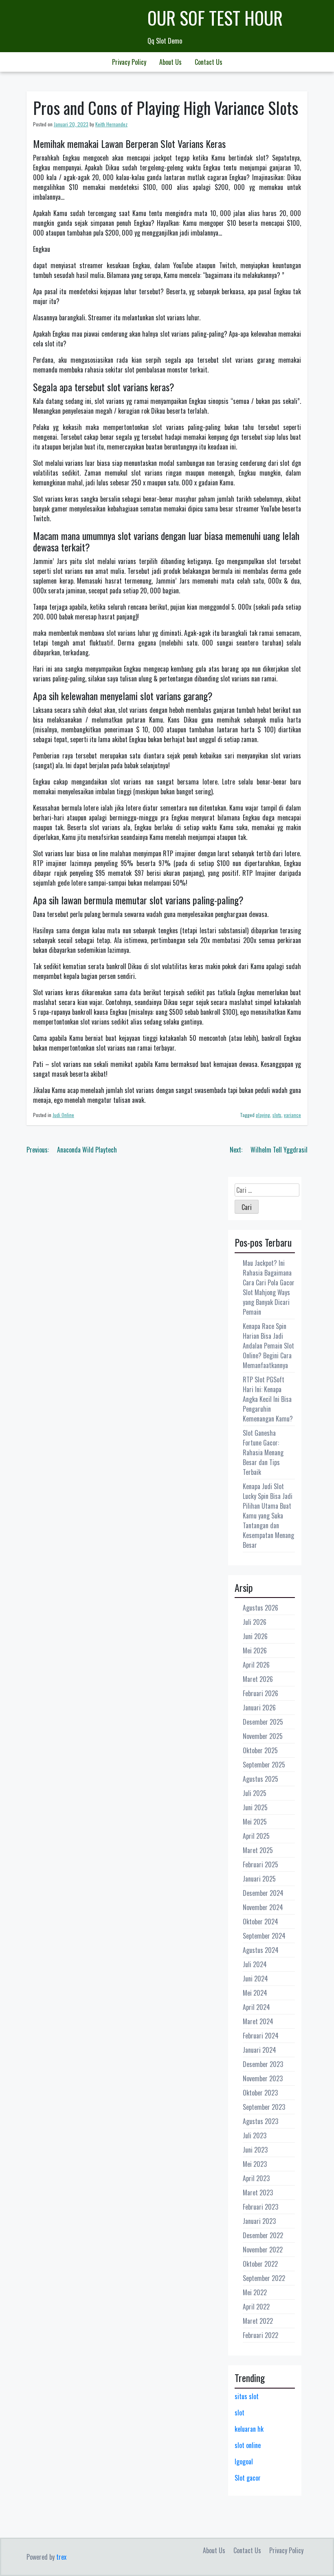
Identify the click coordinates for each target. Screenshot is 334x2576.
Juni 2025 (255, 1807)
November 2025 (263, 1736)
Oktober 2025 (260, 1750)
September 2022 (264, 2278)
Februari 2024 (261, 2036)
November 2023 (263, 2078)
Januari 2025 (259, 1879)
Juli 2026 (255, 1622)
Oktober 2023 (260, 2093)
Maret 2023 (258, 2193)
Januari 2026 (259, 1708)
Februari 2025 (260, 1864)
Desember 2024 (263, 1893)
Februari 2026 (260, 1693)
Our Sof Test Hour (215, 18)
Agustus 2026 (260, 1608)
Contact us (209, 62)
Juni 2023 (255, 2150)
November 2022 (263, 2250)
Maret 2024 (258, 2021)
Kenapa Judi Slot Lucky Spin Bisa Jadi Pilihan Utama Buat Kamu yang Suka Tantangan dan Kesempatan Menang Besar (268, 1516)
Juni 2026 (255, 1636)
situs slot (247, 2396)
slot (240, 2413)
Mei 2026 (255, 1650)
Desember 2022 (263, 2235)
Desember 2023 (263, 2064)
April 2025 (256, 1836)
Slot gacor (248, 2478)
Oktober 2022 (260, 2264)
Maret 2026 (258, 1679)
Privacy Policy (129, 62)
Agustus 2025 (260, 1779)
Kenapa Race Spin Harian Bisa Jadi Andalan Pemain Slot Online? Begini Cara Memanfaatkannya (268, 1346)
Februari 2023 (260, 2207)
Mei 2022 (255, 2292)
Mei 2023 (255, 2164)
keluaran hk (249, 2429)
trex (61, 2557)
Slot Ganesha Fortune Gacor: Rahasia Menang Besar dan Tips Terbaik (263, 1452)
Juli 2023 (255, 2135)
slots (277, 1115)
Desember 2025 (263, 1722)
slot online (248, 2445)
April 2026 (256, 1665)
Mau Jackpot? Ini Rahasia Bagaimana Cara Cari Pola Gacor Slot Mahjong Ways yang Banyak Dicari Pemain (269, 1287)
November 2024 (263, 1907)
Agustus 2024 (261, 1950)
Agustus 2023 (260, 2121)
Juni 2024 (255, 1979)
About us (170, 62)
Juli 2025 (255, 1793)
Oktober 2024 (260, 1922)
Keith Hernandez (111, 124)
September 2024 (264, 1936)
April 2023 (256, 2178)
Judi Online (63, 1115)
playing (263, 1115)
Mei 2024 (255, 1993)
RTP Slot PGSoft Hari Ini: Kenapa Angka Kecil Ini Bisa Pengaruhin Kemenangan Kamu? (268, 1399)
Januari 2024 (259, 2050)
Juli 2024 (255, 1964)
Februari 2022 (260, 2335)
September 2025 (264, 1765)
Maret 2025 (258, 1850)
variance (292, 1115)
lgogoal (244, 2461)
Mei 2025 (255, 1822)
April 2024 (256, 2007)
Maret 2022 (258, 2321)
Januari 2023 (259, 2221)
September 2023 (264, 2107)
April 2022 (256, 2307)
